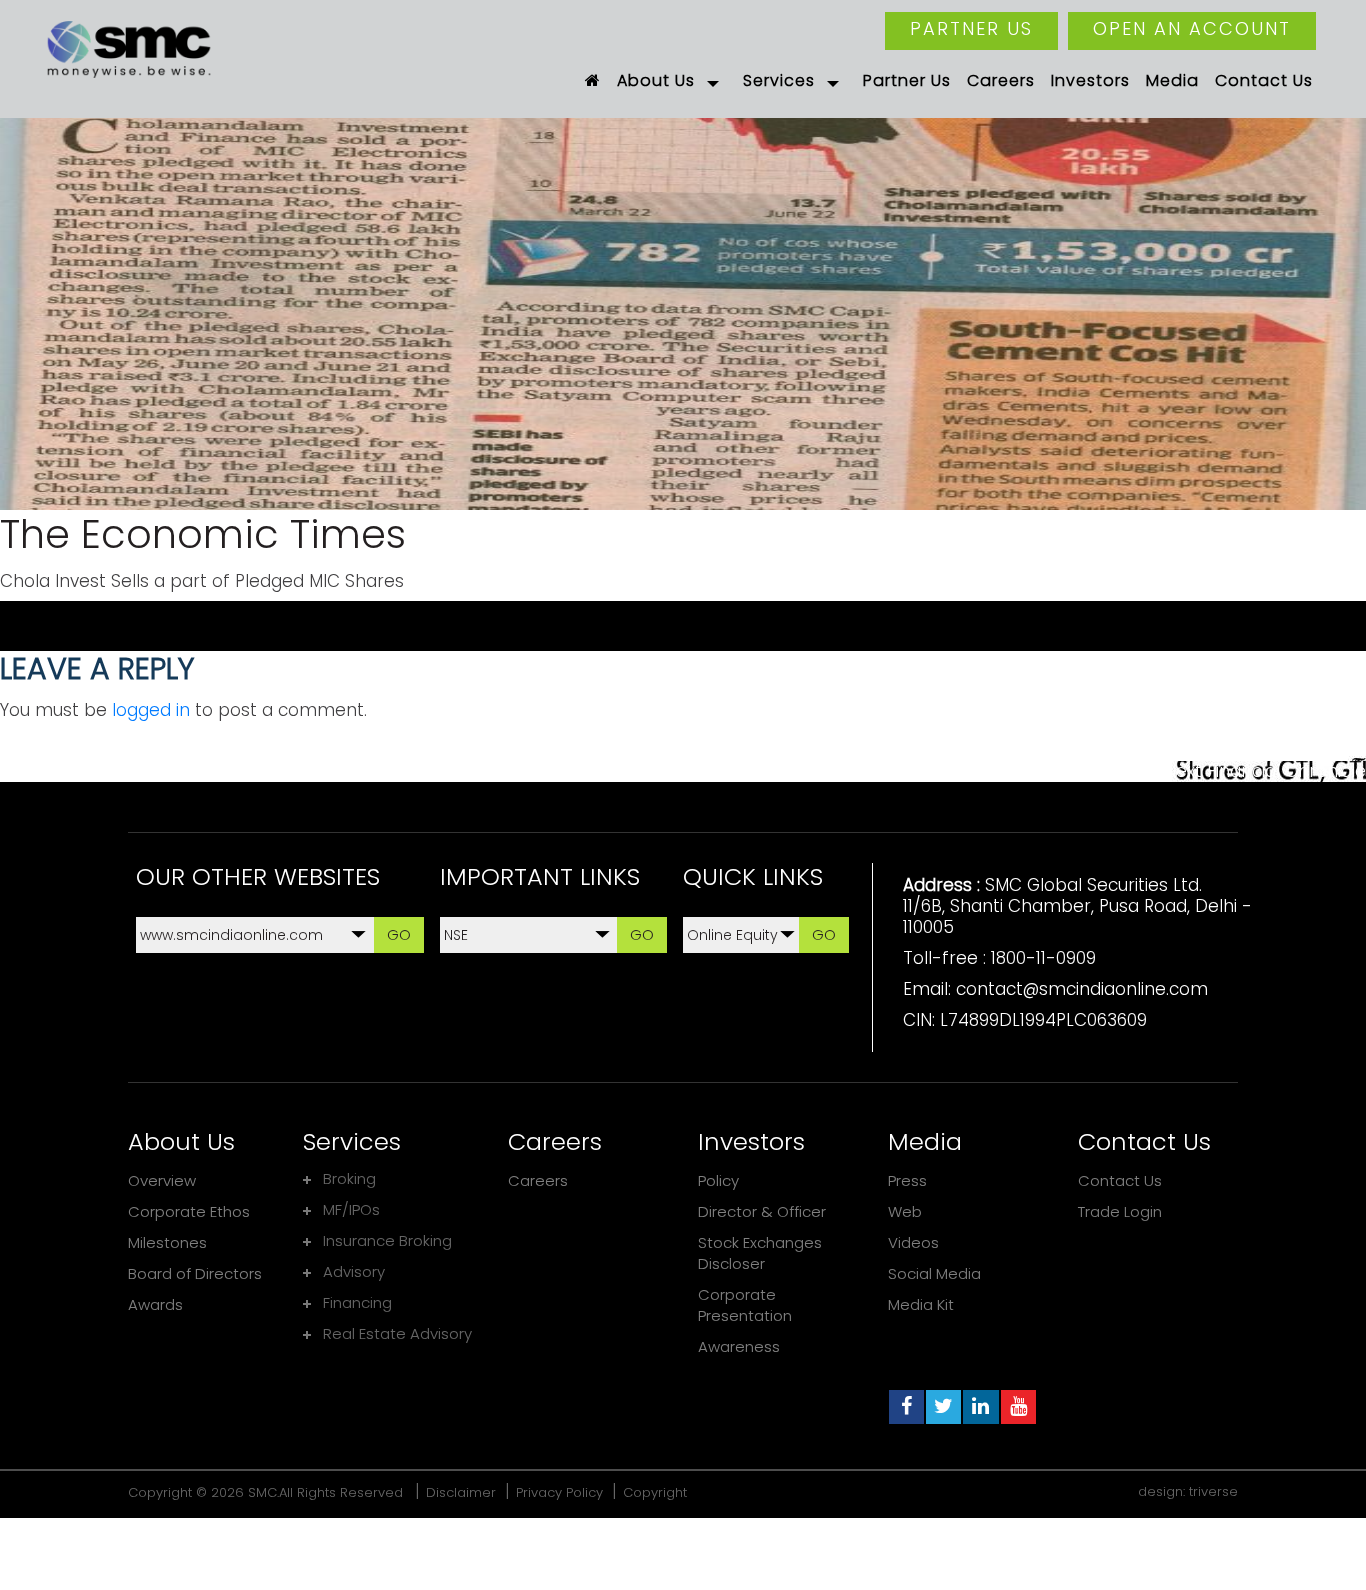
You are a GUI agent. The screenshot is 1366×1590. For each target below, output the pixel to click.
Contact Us (1120, 1180)
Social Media (934, 1273)
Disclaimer (461, 1492)
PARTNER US (971, 28)
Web (905, 1211)
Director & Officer (762, 1211)
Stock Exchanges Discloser (760, 1253)
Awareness (739, 1346)
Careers (538, 1180)
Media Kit (921, 1304)
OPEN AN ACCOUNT (1192, 28)
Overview (162, 1180)
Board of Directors (195, 1273)
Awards (155, 1304)
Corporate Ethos (189, 1211)
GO (399, 934)
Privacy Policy (559, 1492)
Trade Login (1120, 1211)
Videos (913, 1242)
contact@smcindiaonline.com (1082, 989)
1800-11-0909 (1043, 958)
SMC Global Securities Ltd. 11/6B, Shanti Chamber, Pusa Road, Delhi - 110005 (1077, 906)
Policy (718, 1180)
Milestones (167, 1242)
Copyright (655, 1492)
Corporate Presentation (745, 1305)
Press (907, 1180)
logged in (151, 710)
